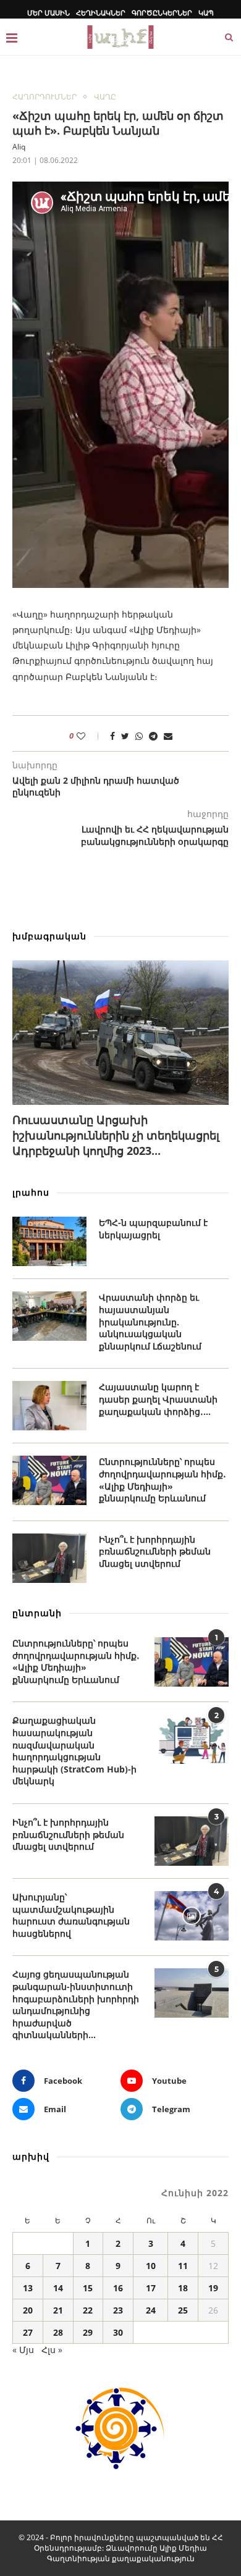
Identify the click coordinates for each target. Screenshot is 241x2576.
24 (151, 2310)
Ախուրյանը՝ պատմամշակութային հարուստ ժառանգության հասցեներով (71, 1915)
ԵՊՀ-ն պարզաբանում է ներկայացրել (153, 1229)
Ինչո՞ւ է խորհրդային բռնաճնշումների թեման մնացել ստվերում (155, 1551)
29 (88, 2332)
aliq (19, 147)
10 (151, 2266)
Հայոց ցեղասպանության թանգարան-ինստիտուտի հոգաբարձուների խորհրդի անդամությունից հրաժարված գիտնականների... (76, 2004)
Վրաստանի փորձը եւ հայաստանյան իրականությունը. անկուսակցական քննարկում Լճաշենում (150, 1321)
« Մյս (23, 2350)
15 (88, 2288)
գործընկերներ (162, 13)
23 (118, 2310)
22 (88, 2310)
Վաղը (105, 97)
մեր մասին (49, 13)
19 (213, 2288)
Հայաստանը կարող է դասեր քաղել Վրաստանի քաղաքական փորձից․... (158, 1399)
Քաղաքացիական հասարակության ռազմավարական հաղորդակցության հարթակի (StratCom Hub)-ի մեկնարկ (74, 1751)
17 (151, 2288)
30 (118, 2332)
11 (183, 2266)
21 (58, 2310)
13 (28, 2288)
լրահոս (31, 1192)
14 (58, 2288)
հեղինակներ (101, 13)
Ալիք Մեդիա (183, 2548)
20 (28, 2310)
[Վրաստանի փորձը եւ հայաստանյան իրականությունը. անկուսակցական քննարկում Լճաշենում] (49, 1316)
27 (28, 2332)
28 (58, 2332)
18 (183, 2288)
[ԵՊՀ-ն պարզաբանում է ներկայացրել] (49, 1241)
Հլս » (52, 2350)
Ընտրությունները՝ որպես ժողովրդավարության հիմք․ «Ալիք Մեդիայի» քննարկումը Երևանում (163, 1480)
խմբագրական (49, 936)
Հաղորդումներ (44, 97)
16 (118, 2288)
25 (183, 2310)
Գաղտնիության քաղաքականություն (121, 2558)
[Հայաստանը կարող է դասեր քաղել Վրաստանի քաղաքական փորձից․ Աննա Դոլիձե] (49, 1406)
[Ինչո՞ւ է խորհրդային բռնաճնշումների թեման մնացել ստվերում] (49, 1558)
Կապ (206, 13)
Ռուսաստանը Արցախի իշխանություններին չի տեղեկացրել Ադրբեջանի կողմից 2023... (116, 1135)
